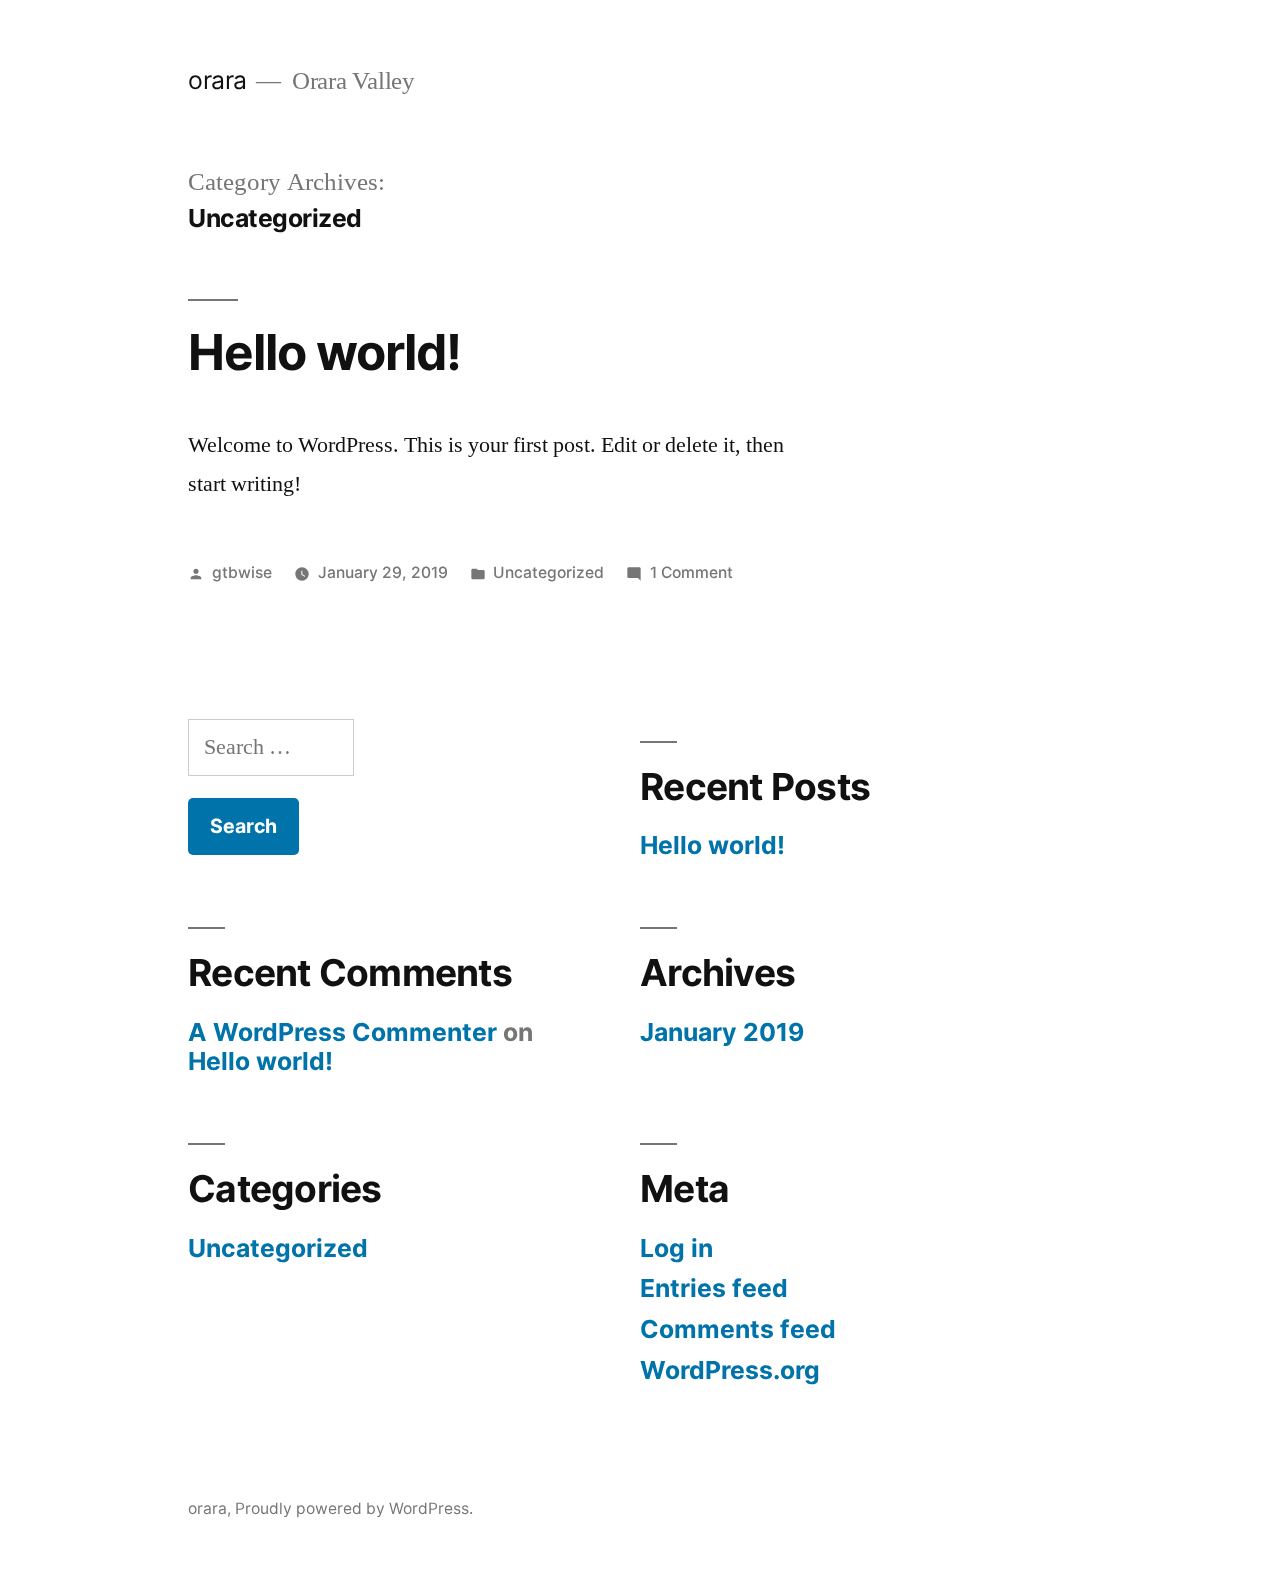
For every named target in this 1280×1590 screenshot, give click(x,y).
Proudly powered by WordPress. (354, 1508)
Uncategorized (548, 572)
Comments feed (738, 1329)
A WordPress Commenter (342, 1032)
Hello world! (324, 352)
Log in (676, 1248)
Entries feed (714, 1288)
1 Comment (691, 572)
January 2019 (722, 1032)
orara (217, 80)
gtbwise (242, 572)
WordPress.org (730, 1370)
